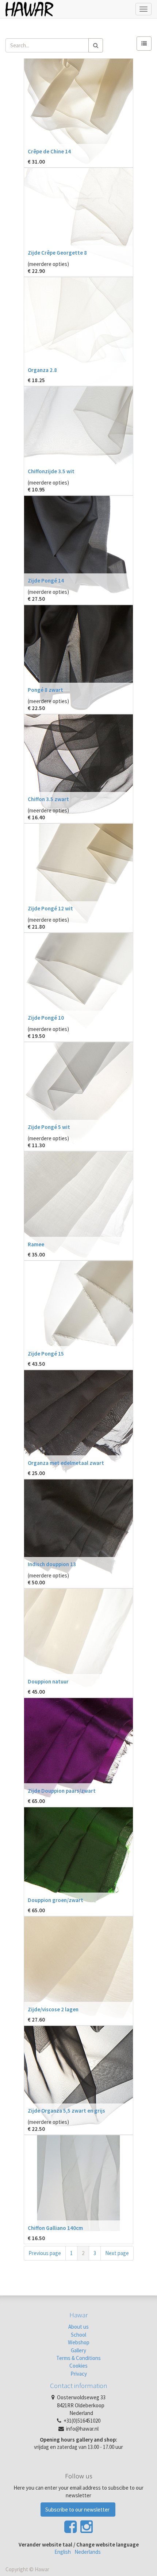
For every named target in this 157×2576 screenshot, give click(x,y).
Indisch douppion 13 (52, 1564)
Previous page (45, 2253)
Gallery (78, 2350)
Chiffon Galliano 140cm (55, 2228)
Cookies (78, 2366)
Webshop (79, 2342)
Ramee (36, 1244)
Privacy (79, 2374)
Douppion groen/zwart (55, 1900)
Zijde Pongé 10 (46, 1018)
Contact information (79, 2385)
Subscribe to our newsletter (78, 2510)
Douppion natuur (48, 1681)
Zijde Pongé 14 (46, 581)
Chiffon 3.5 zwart (48, 799)
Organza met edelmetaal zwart (66, 1463)
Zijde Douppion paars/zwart (62, 1791)
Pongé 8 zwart (45, 690)
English (63, 2552)
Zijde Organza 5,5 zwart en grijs (66, 2111)
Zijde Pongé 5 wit (49, 1127)
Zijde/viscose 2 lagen (53, 2009)
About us (78, 2327)
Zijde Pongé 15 (46, 1354)
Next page (117, 2253)
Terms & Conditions (78, 2358)
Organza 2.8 (42, 370)
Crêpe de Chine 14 (49, 151)
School (78, 2335)
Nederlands (88, 2552)
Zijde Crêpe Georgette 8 (57, 253)
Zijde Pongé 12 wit (50, 908)
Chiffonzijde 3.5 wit (51, 471)
